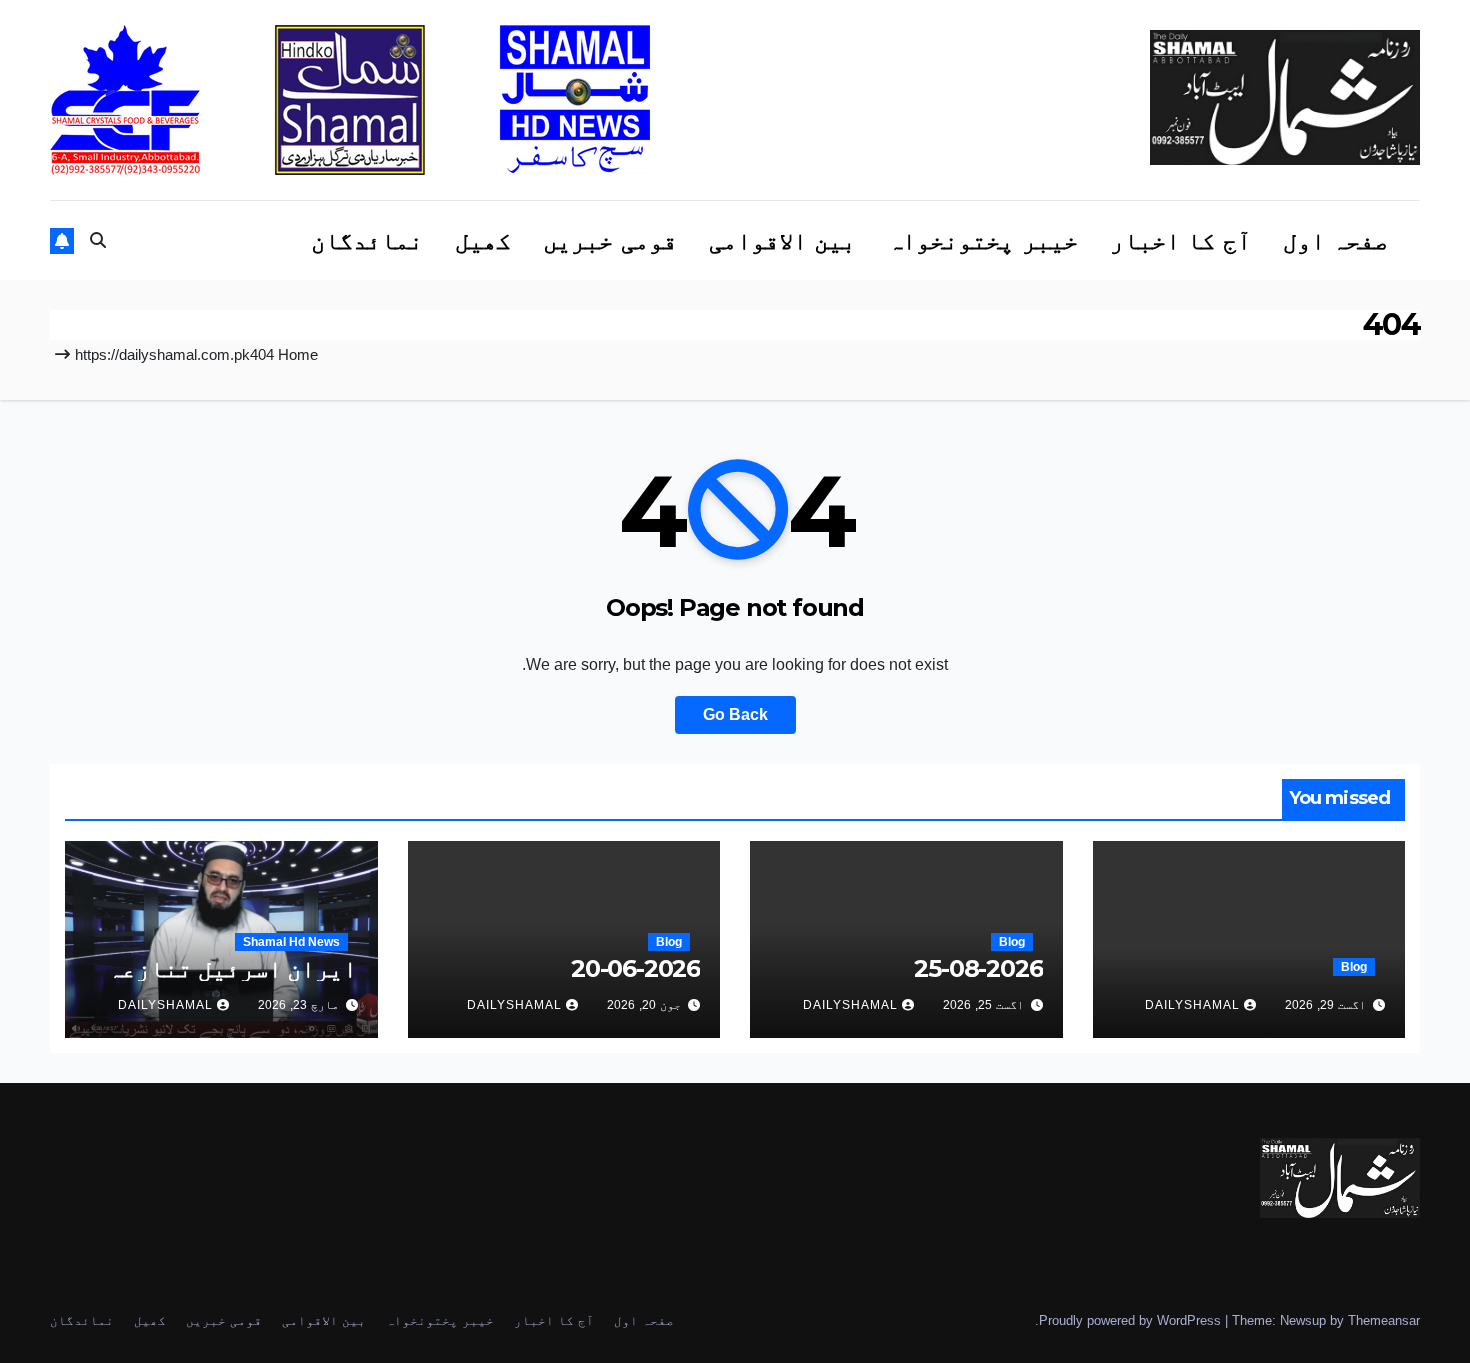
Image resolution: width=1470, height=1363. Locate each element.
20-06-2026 (635, 968)
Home (298, 354)
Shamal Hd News (291, 942)
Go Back (735, 714)
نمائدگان (367, 240)
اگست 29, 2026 (1325, 1005)
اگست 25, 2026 (983, 1005)
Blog (1354, 967)
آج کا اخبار (1180, 240)
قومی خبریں (610, 240)
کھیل (483, 240)
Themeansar (1384, 1320)
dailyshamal (1192, 1005)
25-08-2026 (978, 968)
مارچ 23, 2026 (298, 1005)
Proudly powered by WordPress (1132, 1320)
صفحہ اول (1336, 240)
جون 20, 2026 (644, 1005)
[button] (98, 240)
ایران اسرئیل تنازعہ (233, 968)
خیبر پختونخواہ (983, 240)
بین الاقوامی (783, 240)
